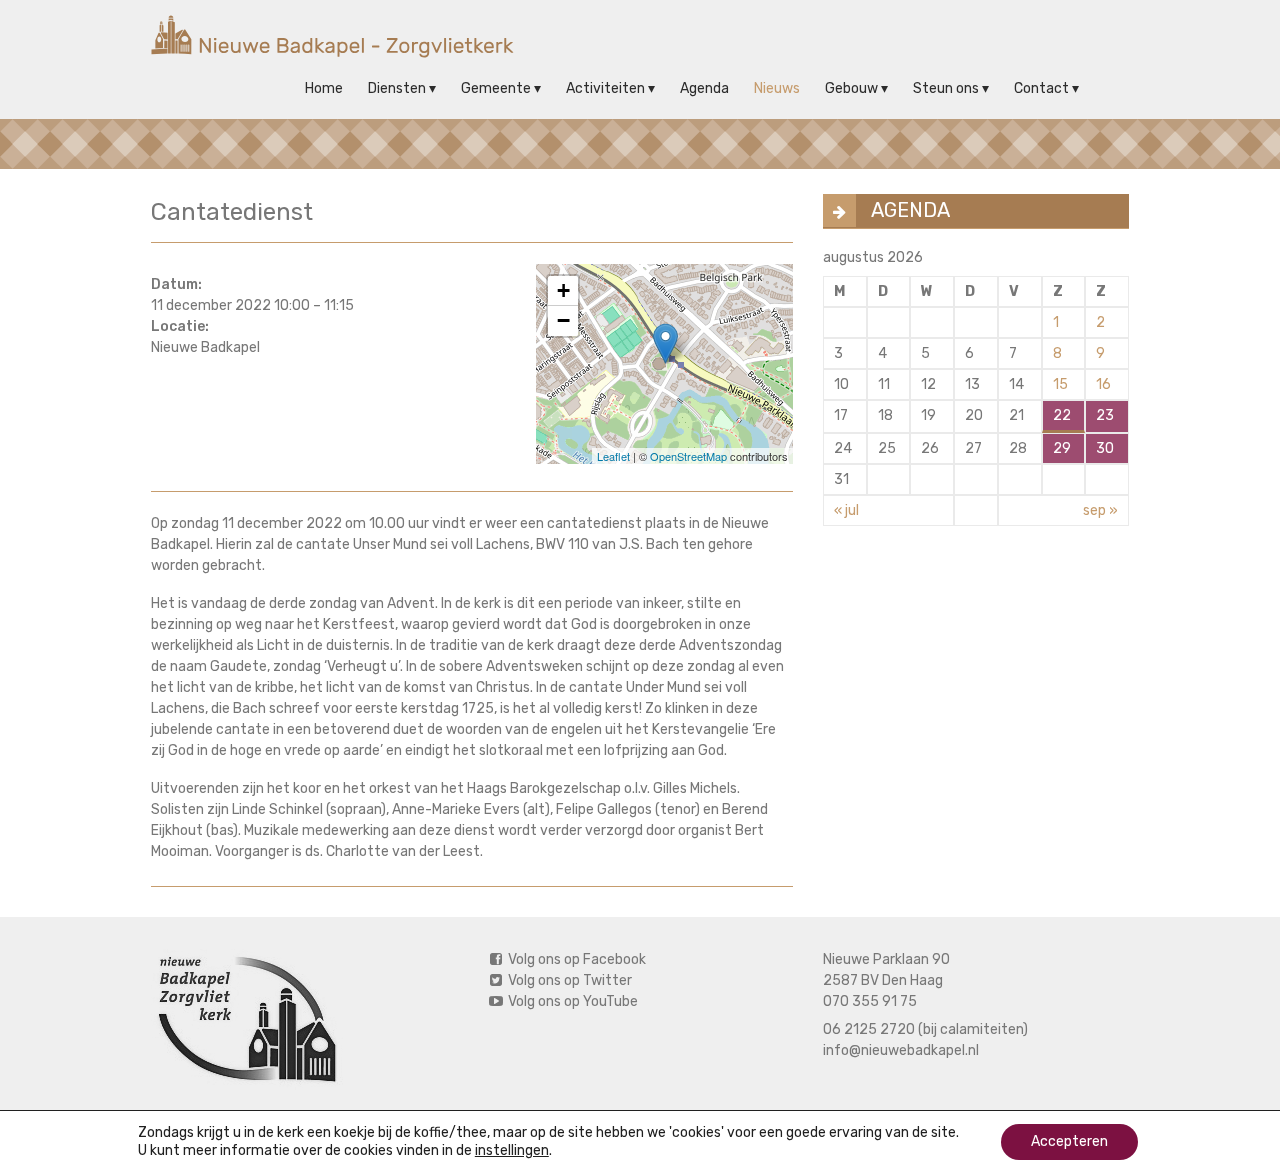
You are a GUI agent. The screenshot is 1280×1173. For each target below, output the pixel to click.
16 (1103, 384)
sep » (1100, 510)
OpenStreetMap (688, 456)
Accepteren (1069, 1141)
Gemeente (496, 88)
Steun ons (946, 88)
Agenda (704, 88)
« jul (846, 510)
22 (1062, 415)
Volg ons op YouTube (571, 1001)
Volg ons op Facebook (575, 959)
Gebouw (851, 88)
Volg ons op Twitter (568, 980)
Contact (1041, 88)
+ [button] (563, 290)
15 (1060, 384)
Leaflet (613, 456)
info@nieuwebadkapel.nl (901, 1050)
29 (1062, 448)
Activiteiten (605, 88)
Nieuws (777, 88)
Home (324, 88)
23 (1105, 415)
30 (1105, 448)
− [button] (563, 320)
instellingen (512, 1150)
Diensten (397, 88)
